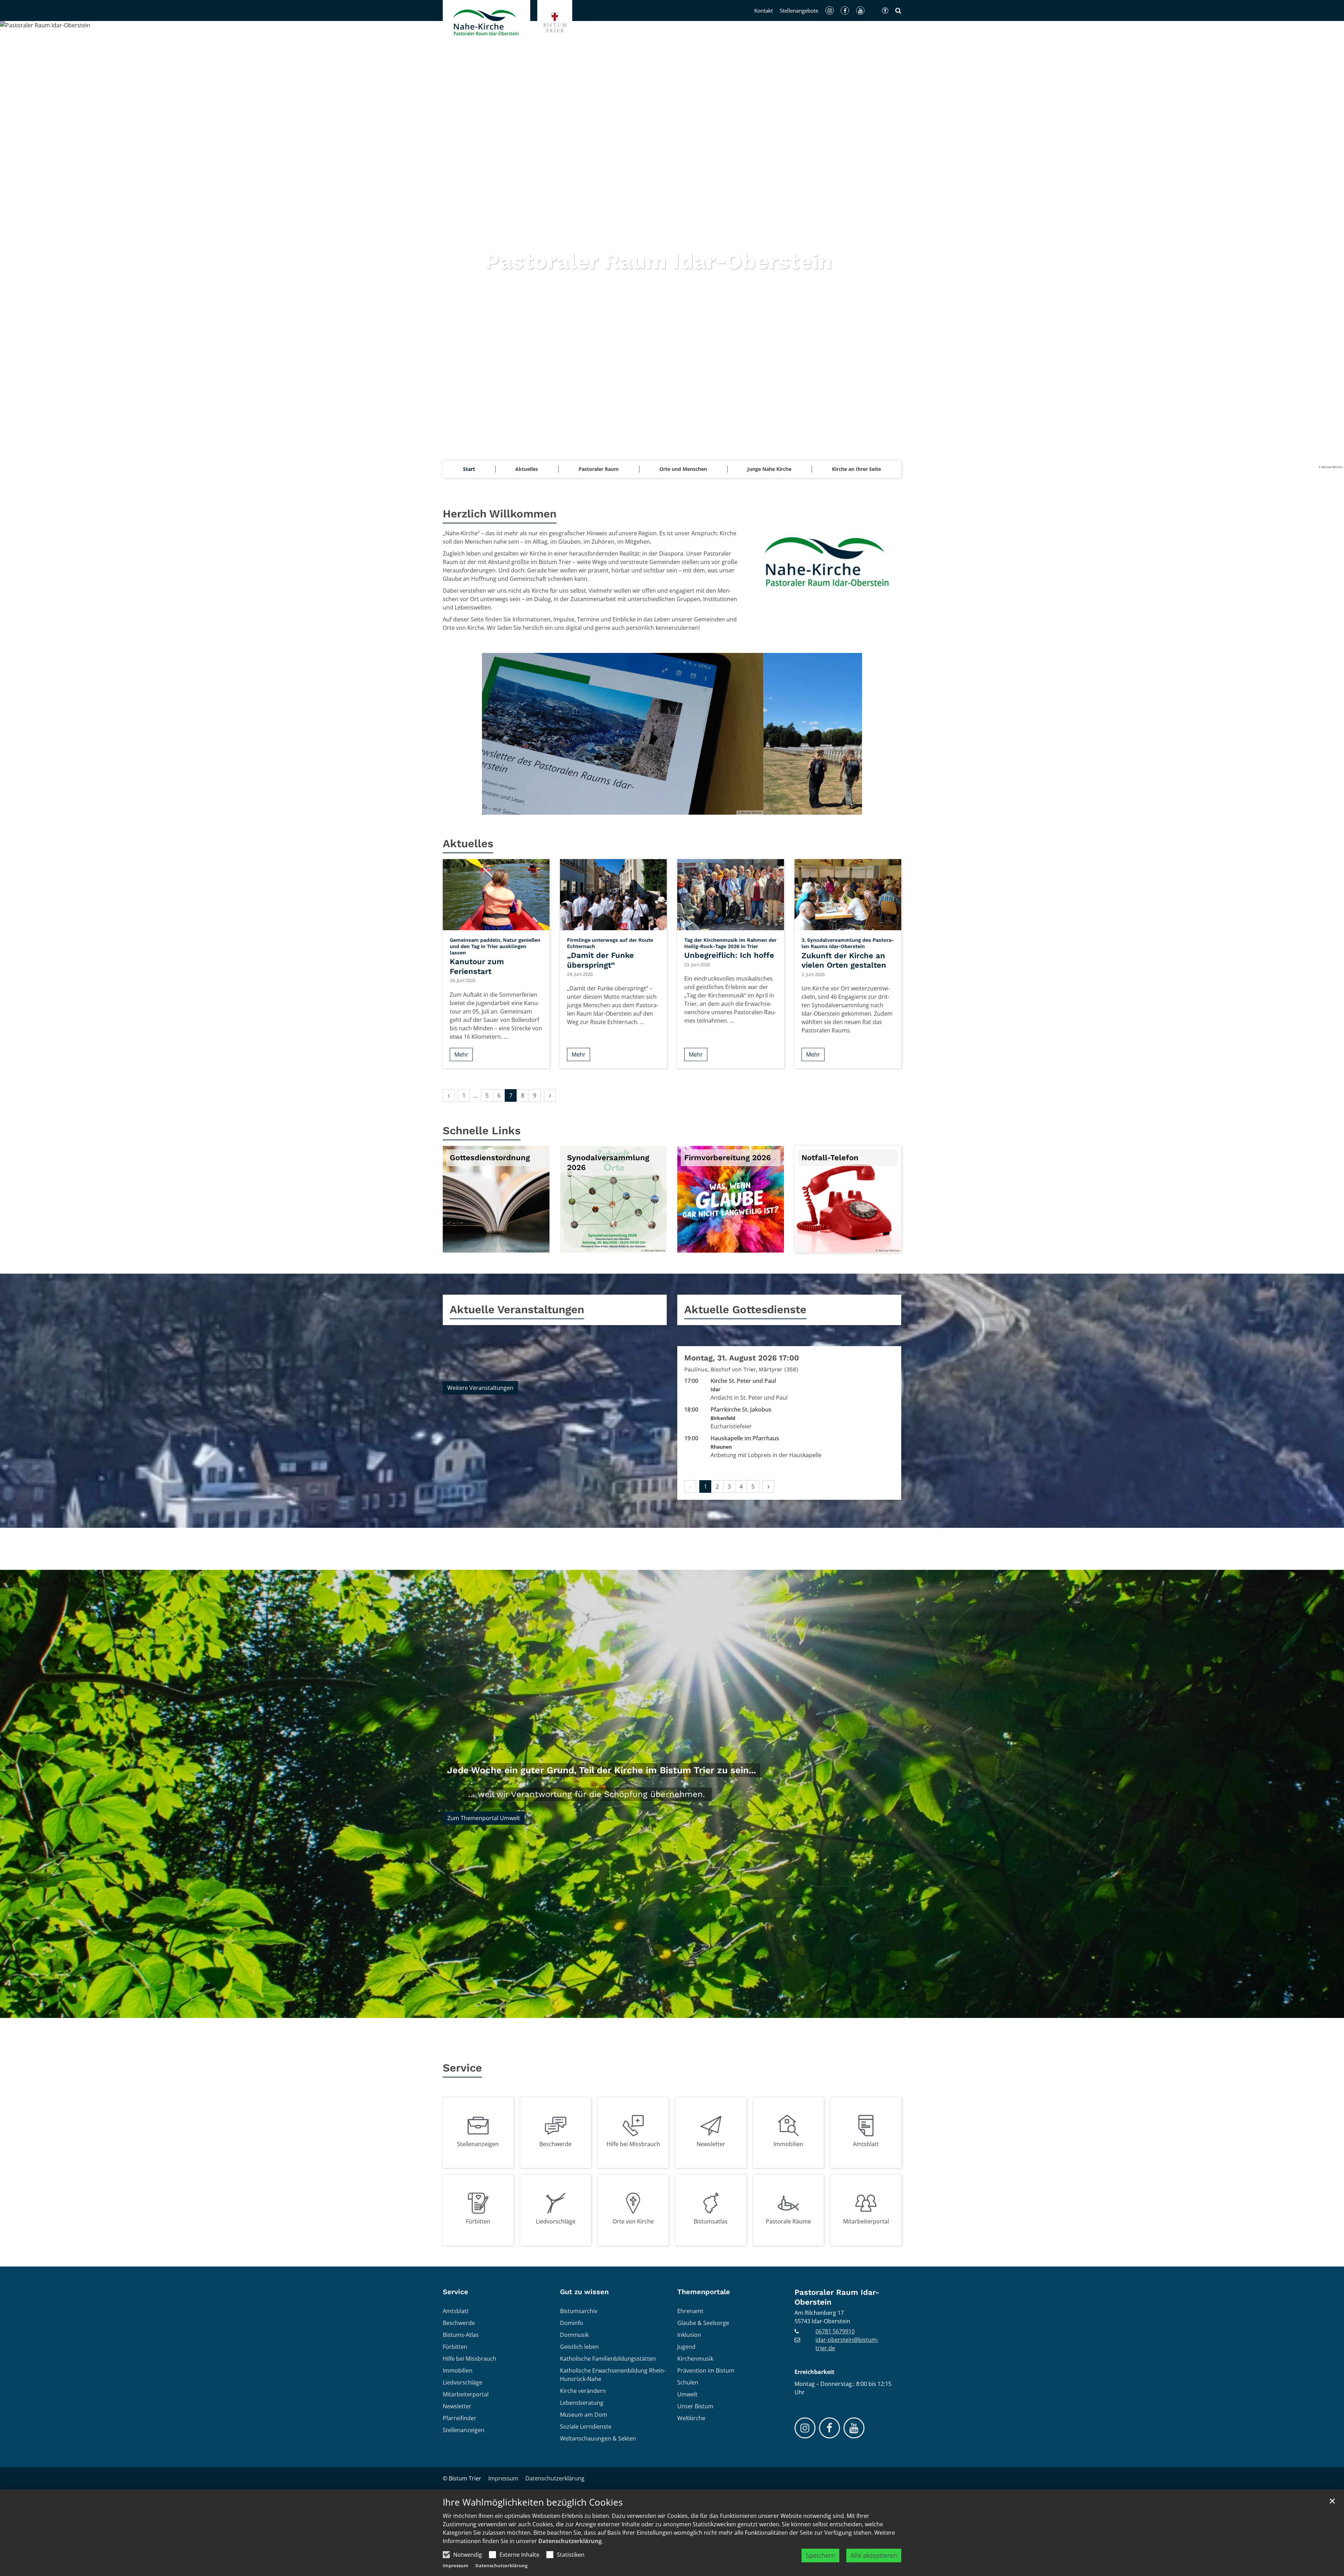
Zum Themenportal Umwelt (484, 1818)
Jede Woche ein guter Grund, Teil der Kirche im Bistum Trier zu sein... (601, 1770)
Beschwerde (555, 2144)
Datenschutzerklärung (570, 2541)
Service (462, 2068)
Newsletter (711, 2144)
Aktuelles (468, 844)
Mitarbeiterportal (866, 2221)
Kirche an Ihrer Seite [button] (856, 469)
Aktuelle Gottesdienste (745, 1310)
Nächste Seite (848, 734)
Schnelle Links (482, 1131)
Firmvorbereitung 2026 (727, 1158)
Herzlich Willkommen (500, 514)
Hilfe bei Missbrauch (633, 2144)
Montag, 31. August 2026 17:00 (742, 1358)
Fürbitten (478, 2221)
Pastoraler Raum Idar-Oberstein (837, 2297)
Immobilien (788, 2144)
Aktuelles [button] (527, 469)
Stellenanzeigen (478, 2144)
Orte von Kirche (633, 2221)
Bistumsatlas (711, 2221)
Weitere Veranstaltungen (480, 1388)
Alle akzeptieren (874, 2555)
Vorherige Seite (496, 734)
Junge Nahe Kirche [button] (769, 469)
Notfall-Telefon (830, 1158)
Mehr (461, 1054)
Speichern (820, 2555)
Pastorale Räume (788, 2221)
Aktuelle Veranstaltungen (517, 1310)
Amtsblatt (866, 2144)
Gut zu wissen (584, 2292)
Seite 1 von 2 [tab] (666, 808)
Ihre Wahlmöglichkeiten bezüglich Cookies (533, 2502)
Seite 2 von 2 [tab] (678, 808)
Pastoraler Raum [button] (599, 469)
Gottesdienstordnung (490, 1158)
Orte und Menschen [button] (683, 469)
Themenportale (704, 2292)
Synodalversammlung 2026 (608, 1162)
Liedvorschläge (556, 2221)
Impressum (456, 2565)
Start (469, 469)
